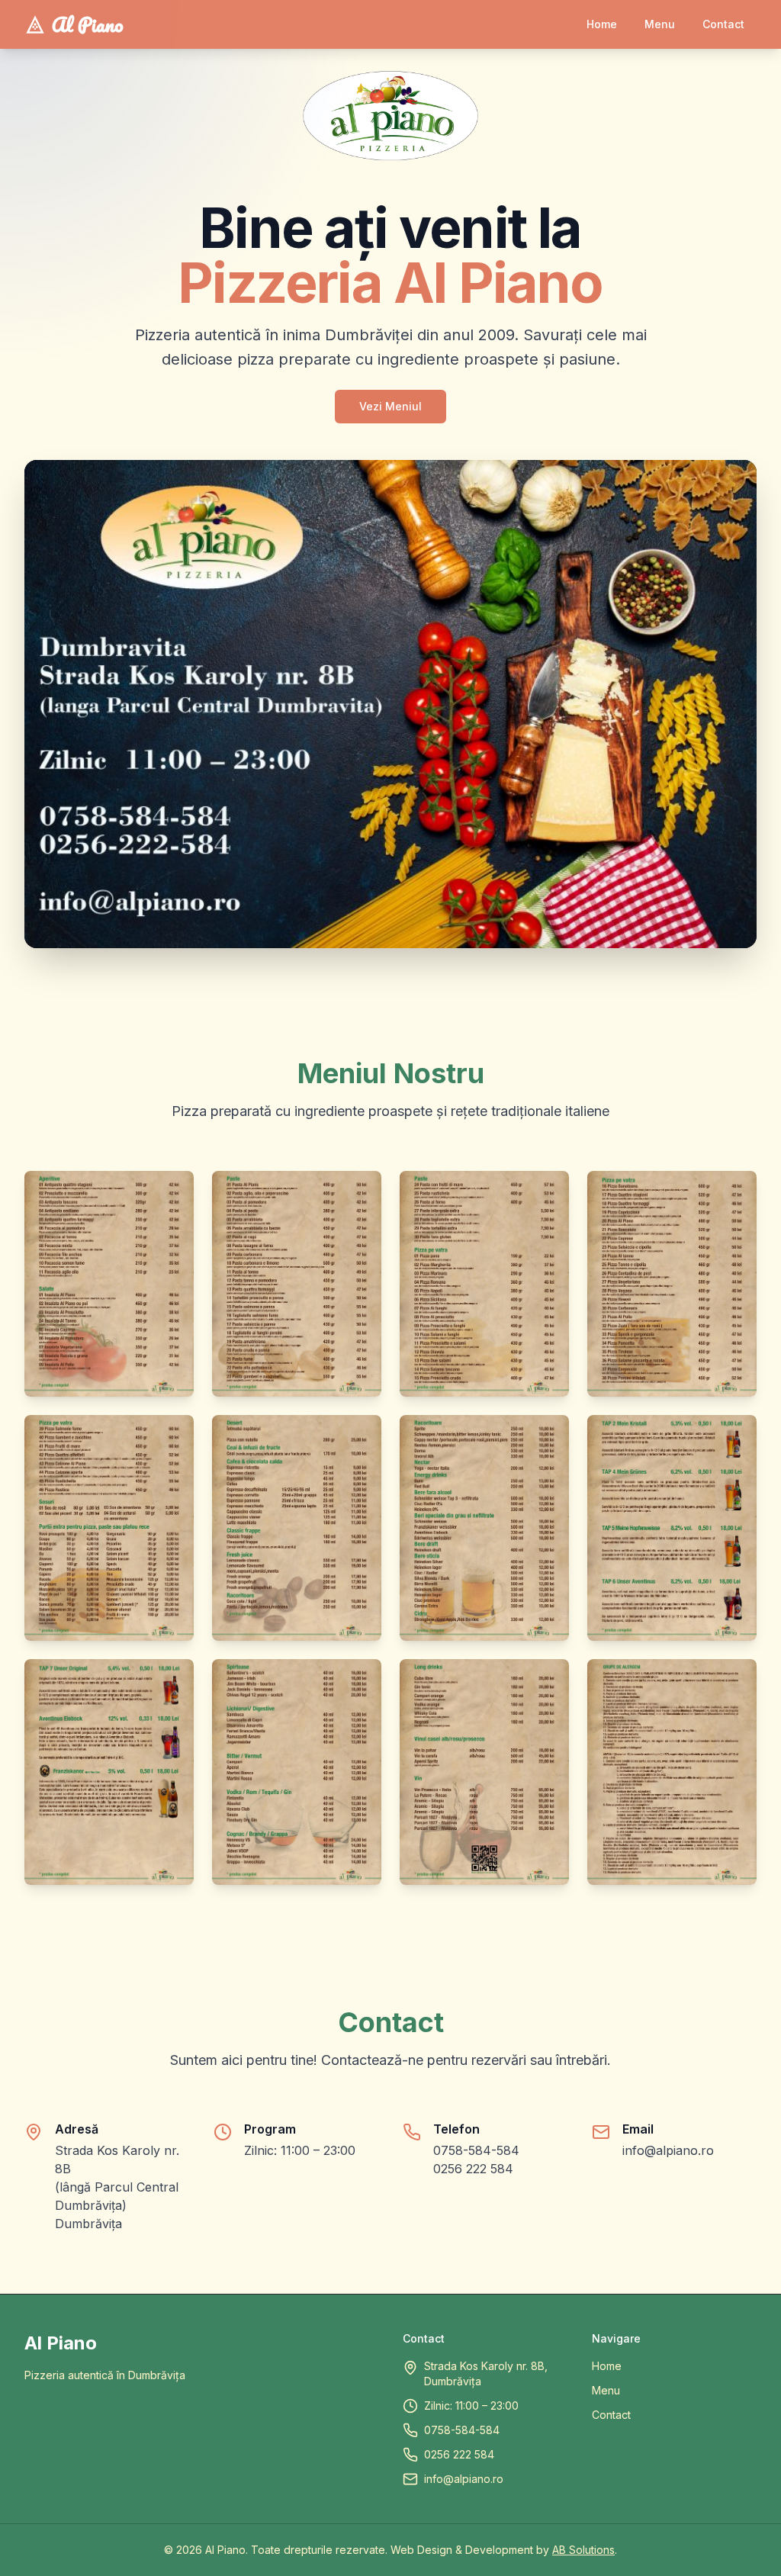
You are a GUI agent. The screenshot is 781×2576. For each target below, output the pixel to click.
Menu (606, 2390)
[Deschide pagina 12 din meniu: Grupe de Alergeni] (672, 1772)
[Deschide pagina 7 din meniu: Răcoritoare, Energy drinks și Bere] (484, 1528)
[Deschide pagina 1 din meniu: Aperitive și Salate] (109, 1284)
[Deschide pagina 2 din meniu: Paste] (297, 1284)
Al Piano (88, 24)
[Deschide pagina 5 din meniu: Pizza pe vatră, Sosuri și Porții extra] (109, 1528)
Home (607, 2366)
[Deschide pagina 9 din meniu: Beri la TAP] (109, 1772)
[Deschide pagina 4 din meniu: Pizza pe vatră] (672, 1284)
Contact (611, 2415)
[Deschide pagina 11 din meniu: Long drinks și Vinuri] (484, 1772)
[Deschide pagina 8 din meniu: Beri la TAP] (672, 1528)
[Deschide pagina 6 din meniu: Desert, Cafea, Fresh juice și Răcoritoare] (297, 1528)
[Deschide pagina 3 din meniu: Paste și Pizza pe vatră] (484, 1284)
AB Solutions (583, 2550)
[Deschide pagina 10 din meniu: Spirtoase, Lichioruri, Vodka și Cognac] (297, 1772)
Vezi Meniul (390, 406)
